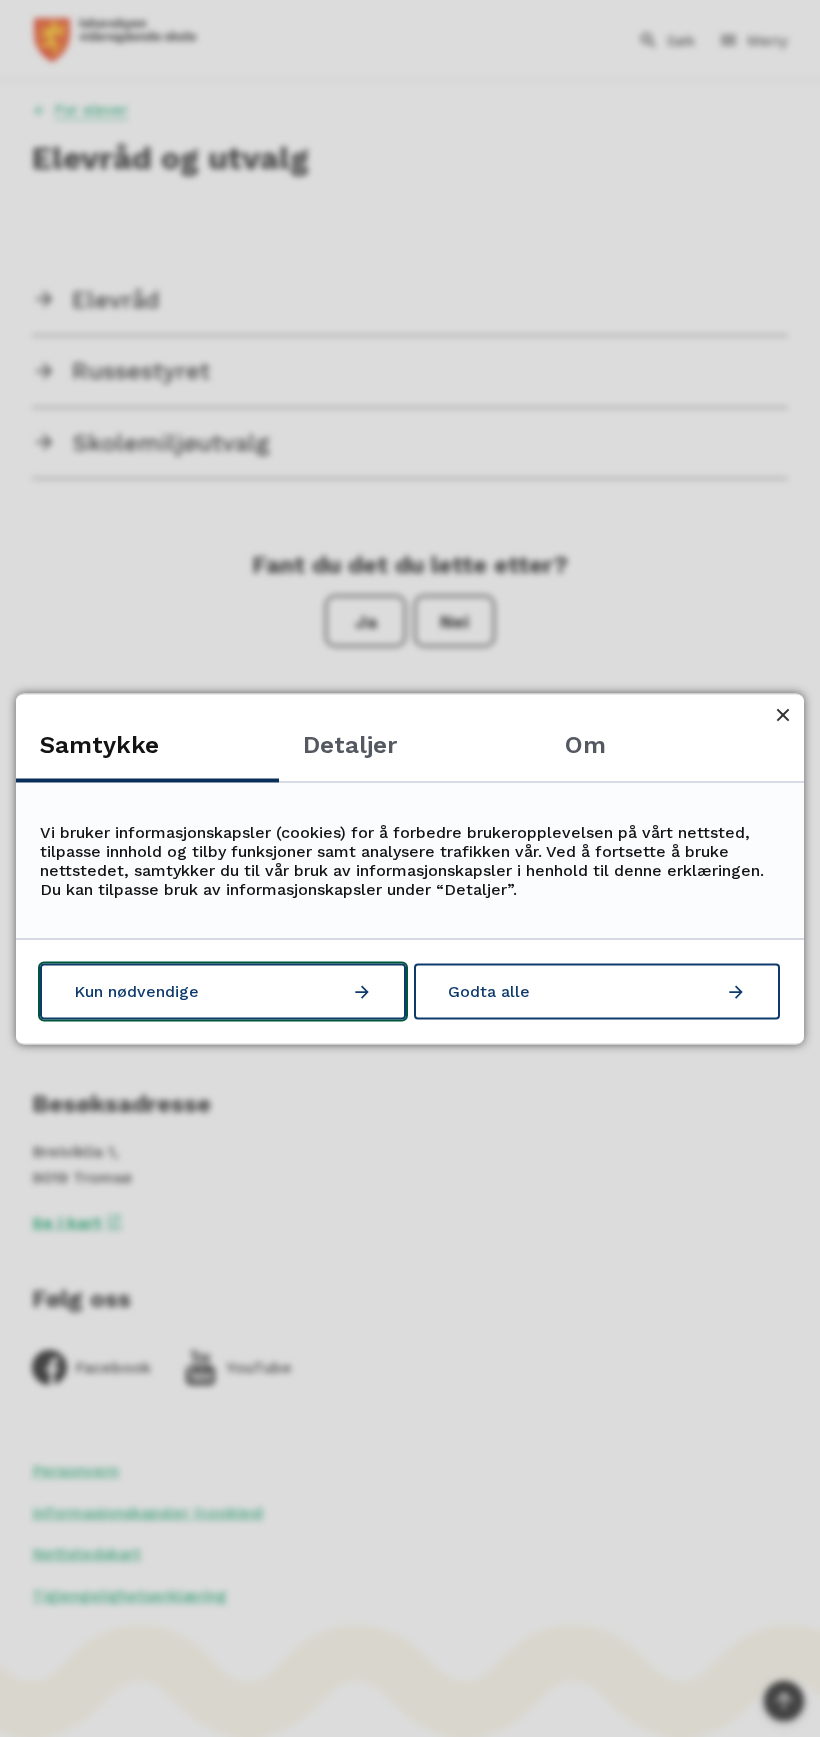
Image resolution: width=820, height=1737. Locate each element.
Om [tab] (585, 744)
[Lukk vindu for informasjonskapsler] (782, 714)
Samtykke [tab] (99, 744)
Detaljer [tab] (350, 744)
